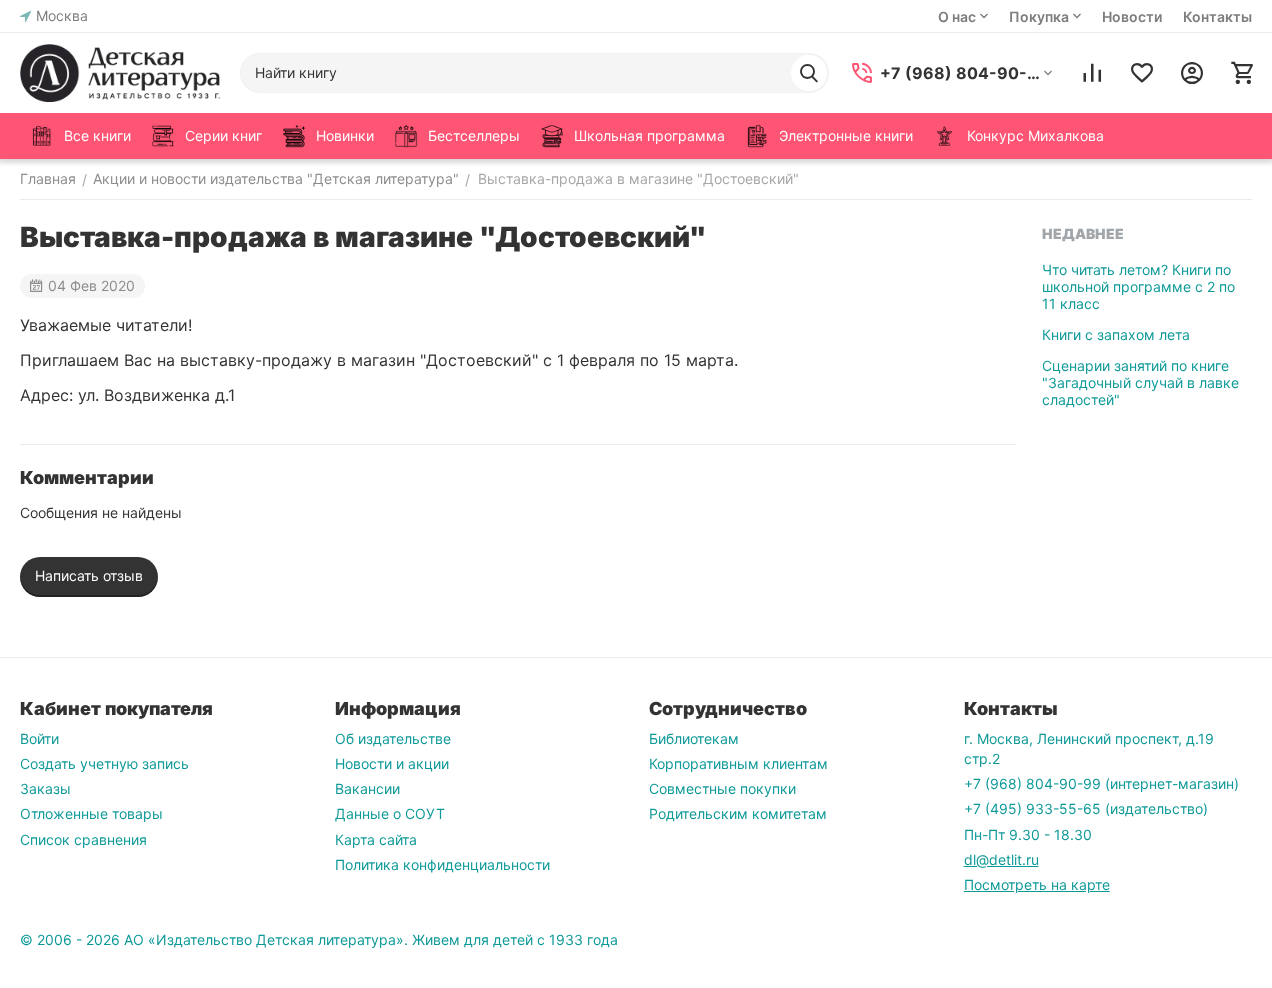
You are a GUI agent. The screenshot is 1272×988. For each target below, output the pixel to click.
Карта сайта (376, 839)
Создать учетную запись (104, 763)
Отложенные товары (91, 813)
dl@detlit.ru (1001, 859)
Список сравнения (83, 839)
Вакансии (367, 788)
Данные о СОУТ (390, 813)
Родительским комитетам (738, 813)
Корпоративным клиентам (738, 763)
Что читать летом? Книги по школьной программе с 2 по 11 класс (1138, 286)
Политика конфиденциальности (442, 864)
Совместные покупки (722, 788)
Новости (1132, 16)
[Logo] (120, 73)
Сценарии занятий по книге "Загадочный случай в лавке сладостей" (1140, 382)
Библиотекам (694, 738)
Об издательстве (393, 738)
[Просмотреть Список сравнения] (1092, 73)
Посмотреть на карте (1037, 884)
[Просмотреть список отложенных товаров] (1142, 73)
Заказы (45, 788)
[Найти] (809, 73)
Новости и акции (392, 763)
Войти (39, 738)
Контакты (1217, 16)
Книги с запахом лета (1116, 334)
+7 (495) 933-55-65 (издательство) (1086, 808)
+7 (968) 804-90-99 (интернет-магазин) (1101, 783)
